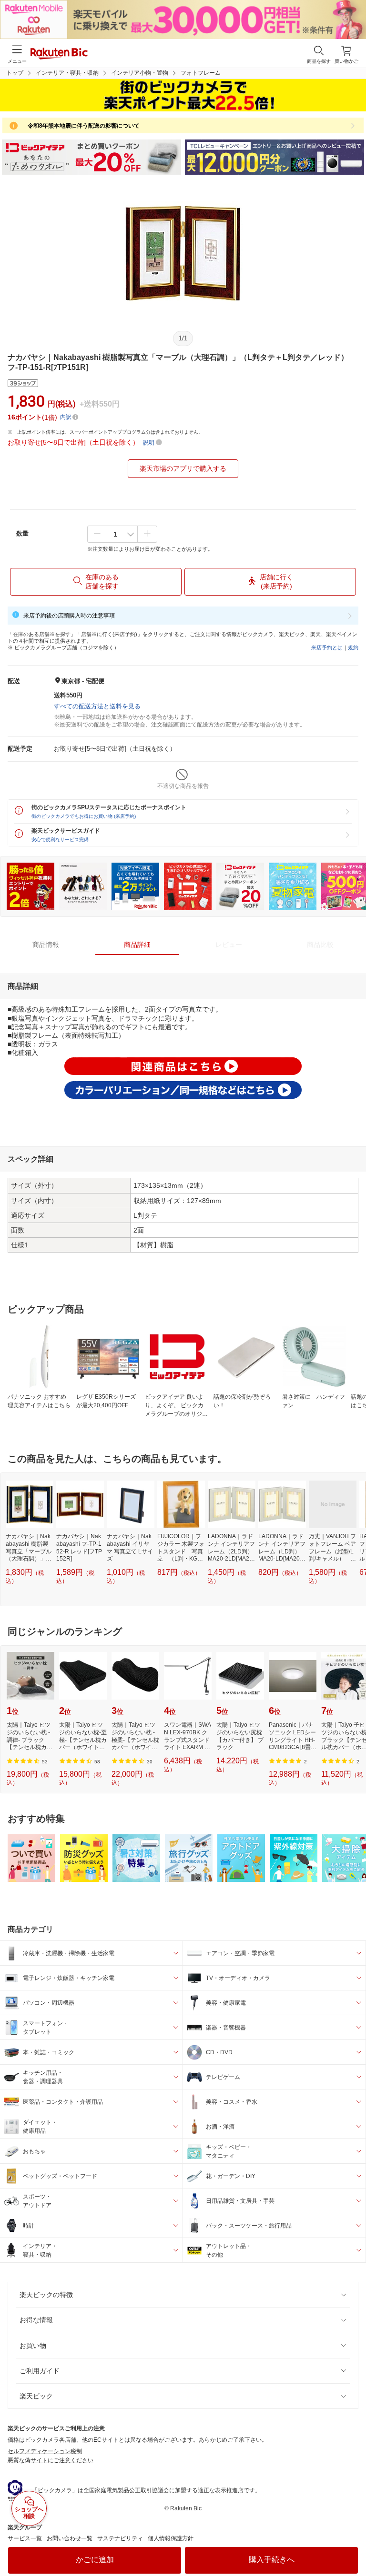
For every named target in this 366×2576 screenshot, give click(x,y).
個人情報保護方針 (171, 2538)
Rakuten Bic (59, 54)
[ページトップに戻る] (352, 2545)
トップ (15, 73)
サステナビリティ (120, 2538)
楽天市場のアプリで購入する (183, 468)
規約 (353, 647)
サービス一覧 (25, 2538)
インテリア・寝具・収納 (67, 73)
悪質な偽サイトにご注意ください (51, 2460)
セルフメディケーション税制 (45, 2451)
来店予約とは (327, 647)
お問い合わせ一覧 (70, 2538)
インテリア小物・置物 (140, 73)
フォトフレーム (201, 73)
